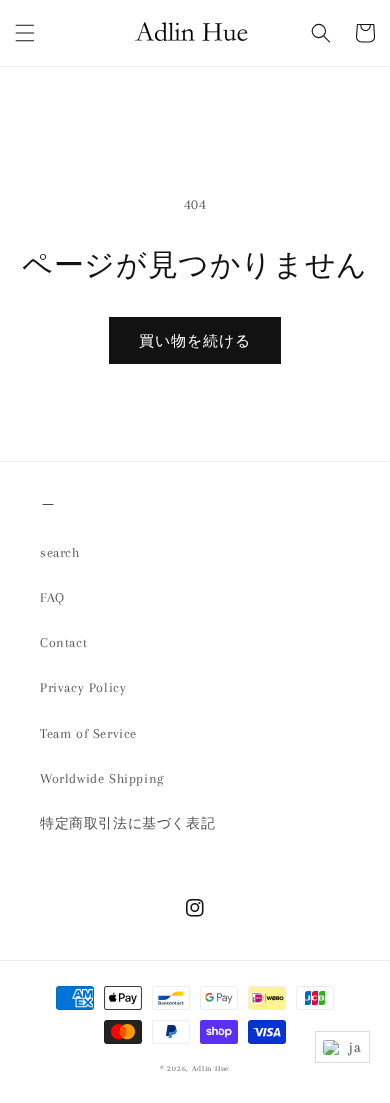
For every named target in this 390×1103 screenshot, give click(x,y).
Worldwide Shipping (102, 778)
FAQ (52, 597)
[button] (25, 33)
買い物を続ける (195, 341)
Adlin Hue (211, 1068)
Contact (63, 642)
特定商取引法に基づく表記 (127, 823)
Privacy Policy (83, 687)
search (60, 552)
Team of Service (88, 733)
